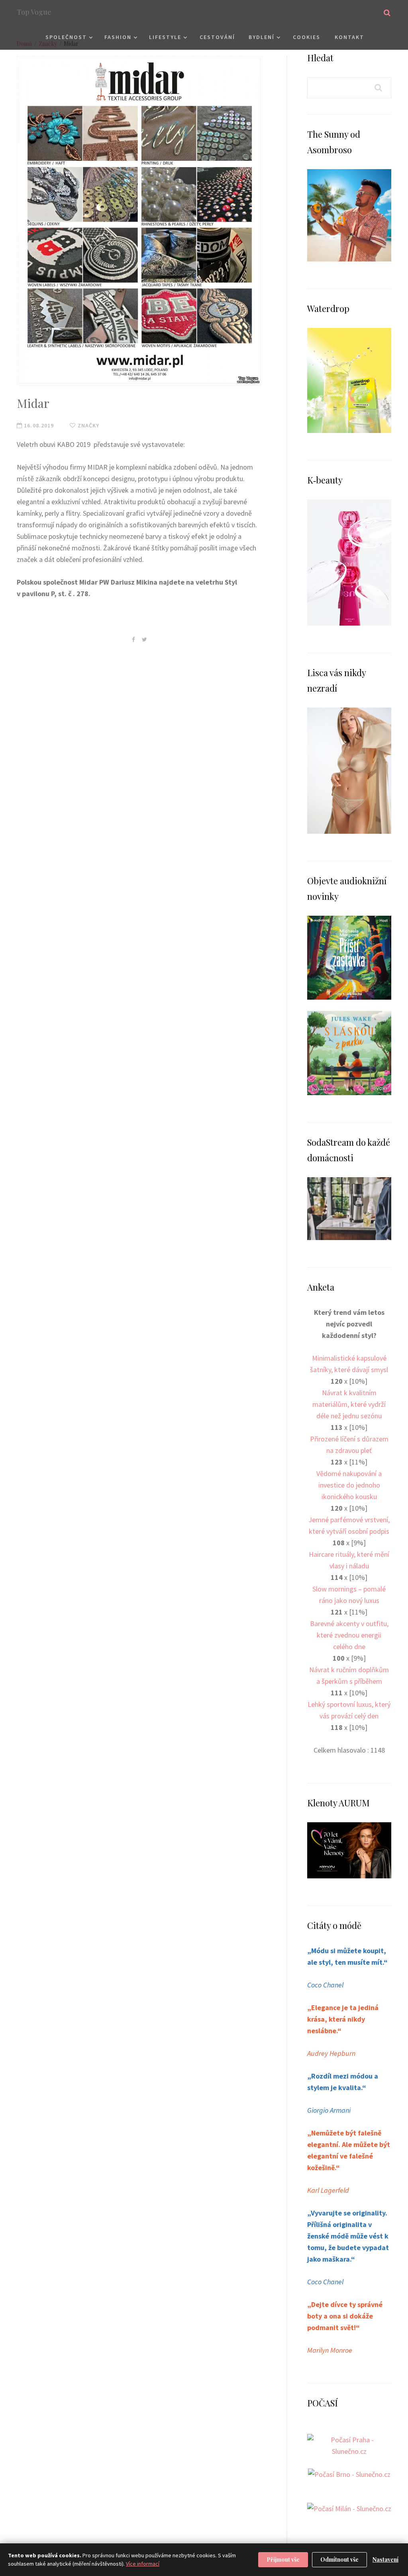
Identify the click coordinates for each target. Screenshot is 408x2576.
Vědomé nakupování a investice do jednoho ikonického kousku (349, 1485)
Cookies (307, 37)
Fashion (118, 37)
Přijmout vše (283, 2559)
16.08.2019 (38, 425)
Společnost (66, 37)
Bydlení (262, 37)
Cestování (217, 37)
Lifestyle (165, 37)
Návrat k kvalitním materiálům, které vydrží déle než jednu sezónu (349, 1404)
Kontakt (349, 37)
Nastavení (385, 2559)
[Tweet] (144, 639)
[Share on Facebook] (133, 639)
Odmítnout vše (339, 2559)
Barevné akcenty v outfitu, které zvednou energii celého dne (349, 1635)
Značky (88, 425)
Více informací (143, 2564)
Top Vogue (34, 12)
